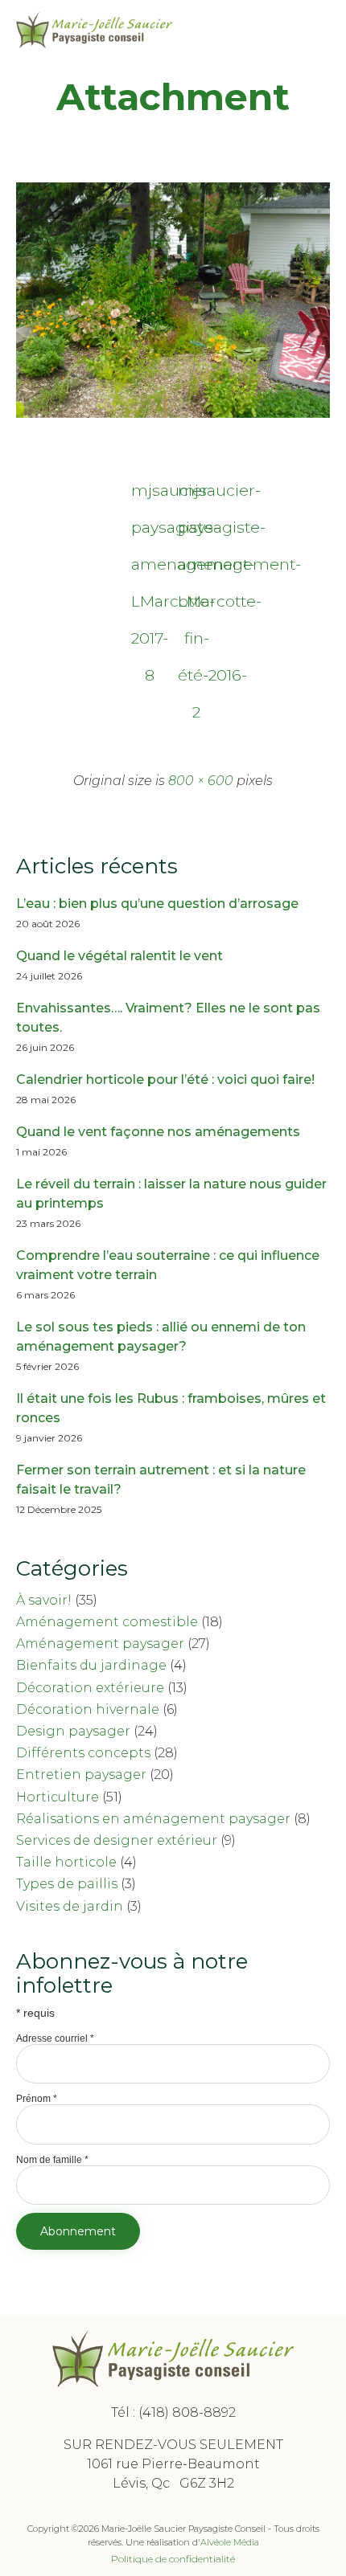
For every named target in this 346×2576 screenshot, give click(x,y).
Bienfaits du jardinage (91, 1665)
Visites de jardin (70, 1906)
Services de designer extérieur (117, 1840)
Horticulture (58, 1797)
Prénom (37, 2099)
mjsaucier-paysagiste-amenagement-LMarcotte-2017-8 (150, 495)
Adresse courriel (55, 2038)
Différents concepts (83, 1753)
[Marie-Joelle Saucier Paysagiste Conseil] (94, 30)
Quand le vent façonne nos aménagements (158, 1132)
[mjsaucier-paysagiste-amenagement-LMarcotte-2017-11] (173, 414)
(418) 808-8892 (187, 2412)
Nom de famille (52, 2160)
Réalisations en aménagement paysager (153, 1819)
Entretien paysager (81, 1775)
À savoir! (44, 1600)
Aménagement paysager (100, 1644)
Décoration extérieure (90, 1688)
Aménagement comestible (107, 1622)
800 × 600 (201, 781)
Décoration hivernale (88, 1709)
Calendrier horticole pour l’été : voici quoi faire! (165, 1079)
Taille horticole (66, 1862)
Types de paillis (67, 1884)
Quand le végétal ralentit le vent (119, 956)
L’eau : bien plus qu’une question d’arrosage (157, 904)
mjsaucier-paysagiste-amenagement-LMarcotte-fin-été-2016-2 (196, 495)
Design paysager (73, 1731)
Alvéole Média (230, 2542)
